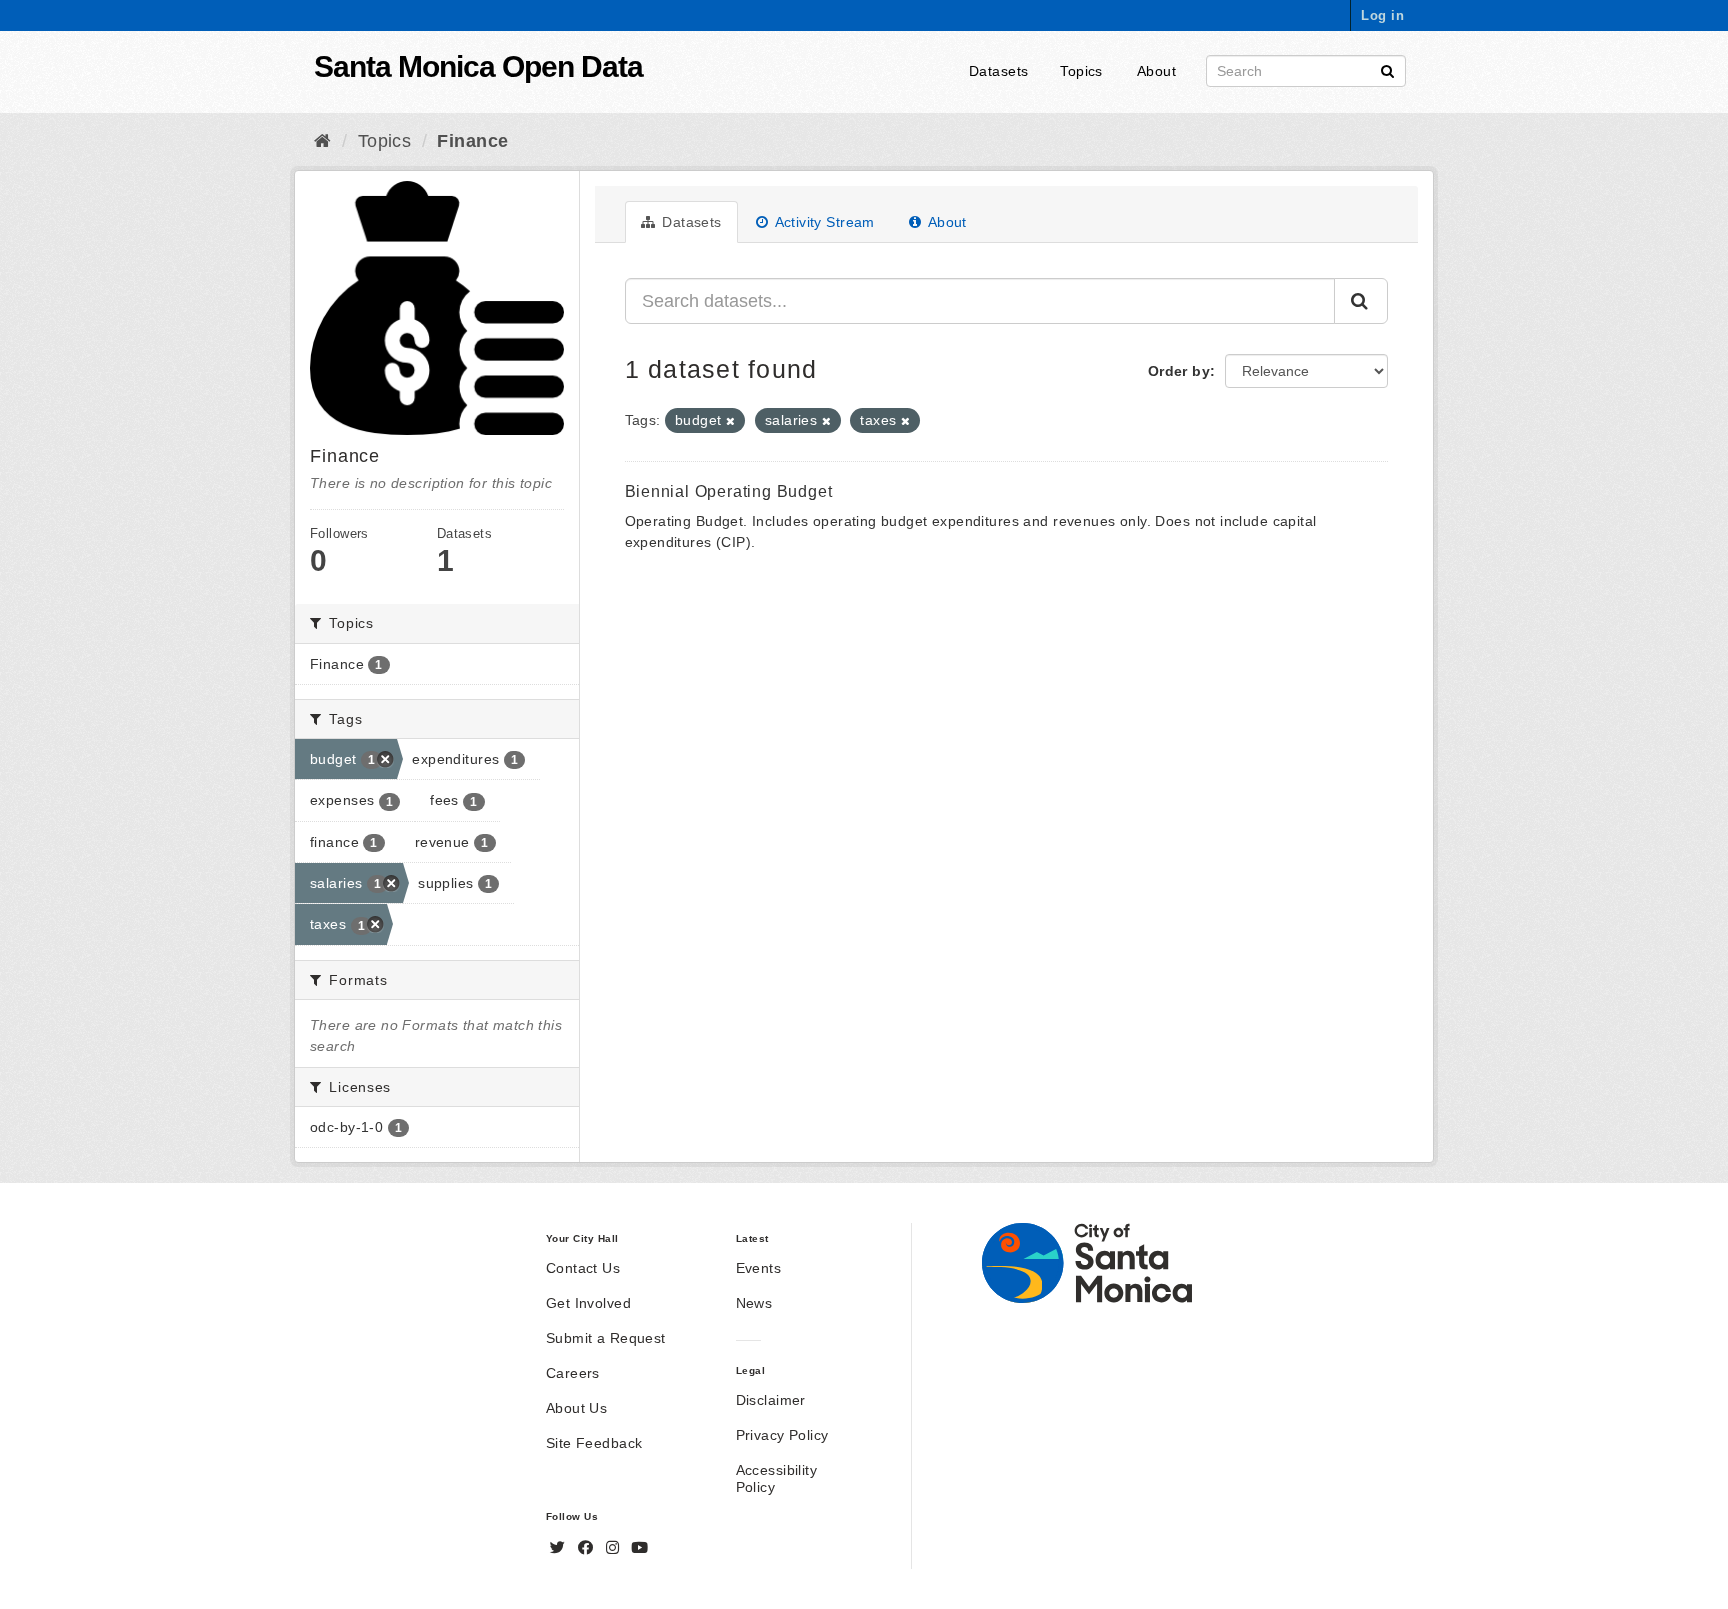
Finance (472, 141)
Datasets (998, 71)
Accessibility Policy (776, 1478)
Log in (1382, 15)
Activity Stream (823, 222)
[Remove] (730, 421)
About (1156, 71)
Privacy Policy (782, 1435)
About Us (576, 1408)
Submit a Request (606, 1338)
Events (759, 1268)
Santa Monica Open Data (478, 66)
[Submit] (1387, 69)
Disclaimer (771, 1400)
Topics (1081, 71)
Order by (1179, 371)
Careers (573, 1373)
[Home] (322, 141)
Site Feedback (594, 1443)
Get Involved (588, 1303)
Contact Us (583, 1268)
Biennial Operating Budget (729, 491)
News (754, 1303)
